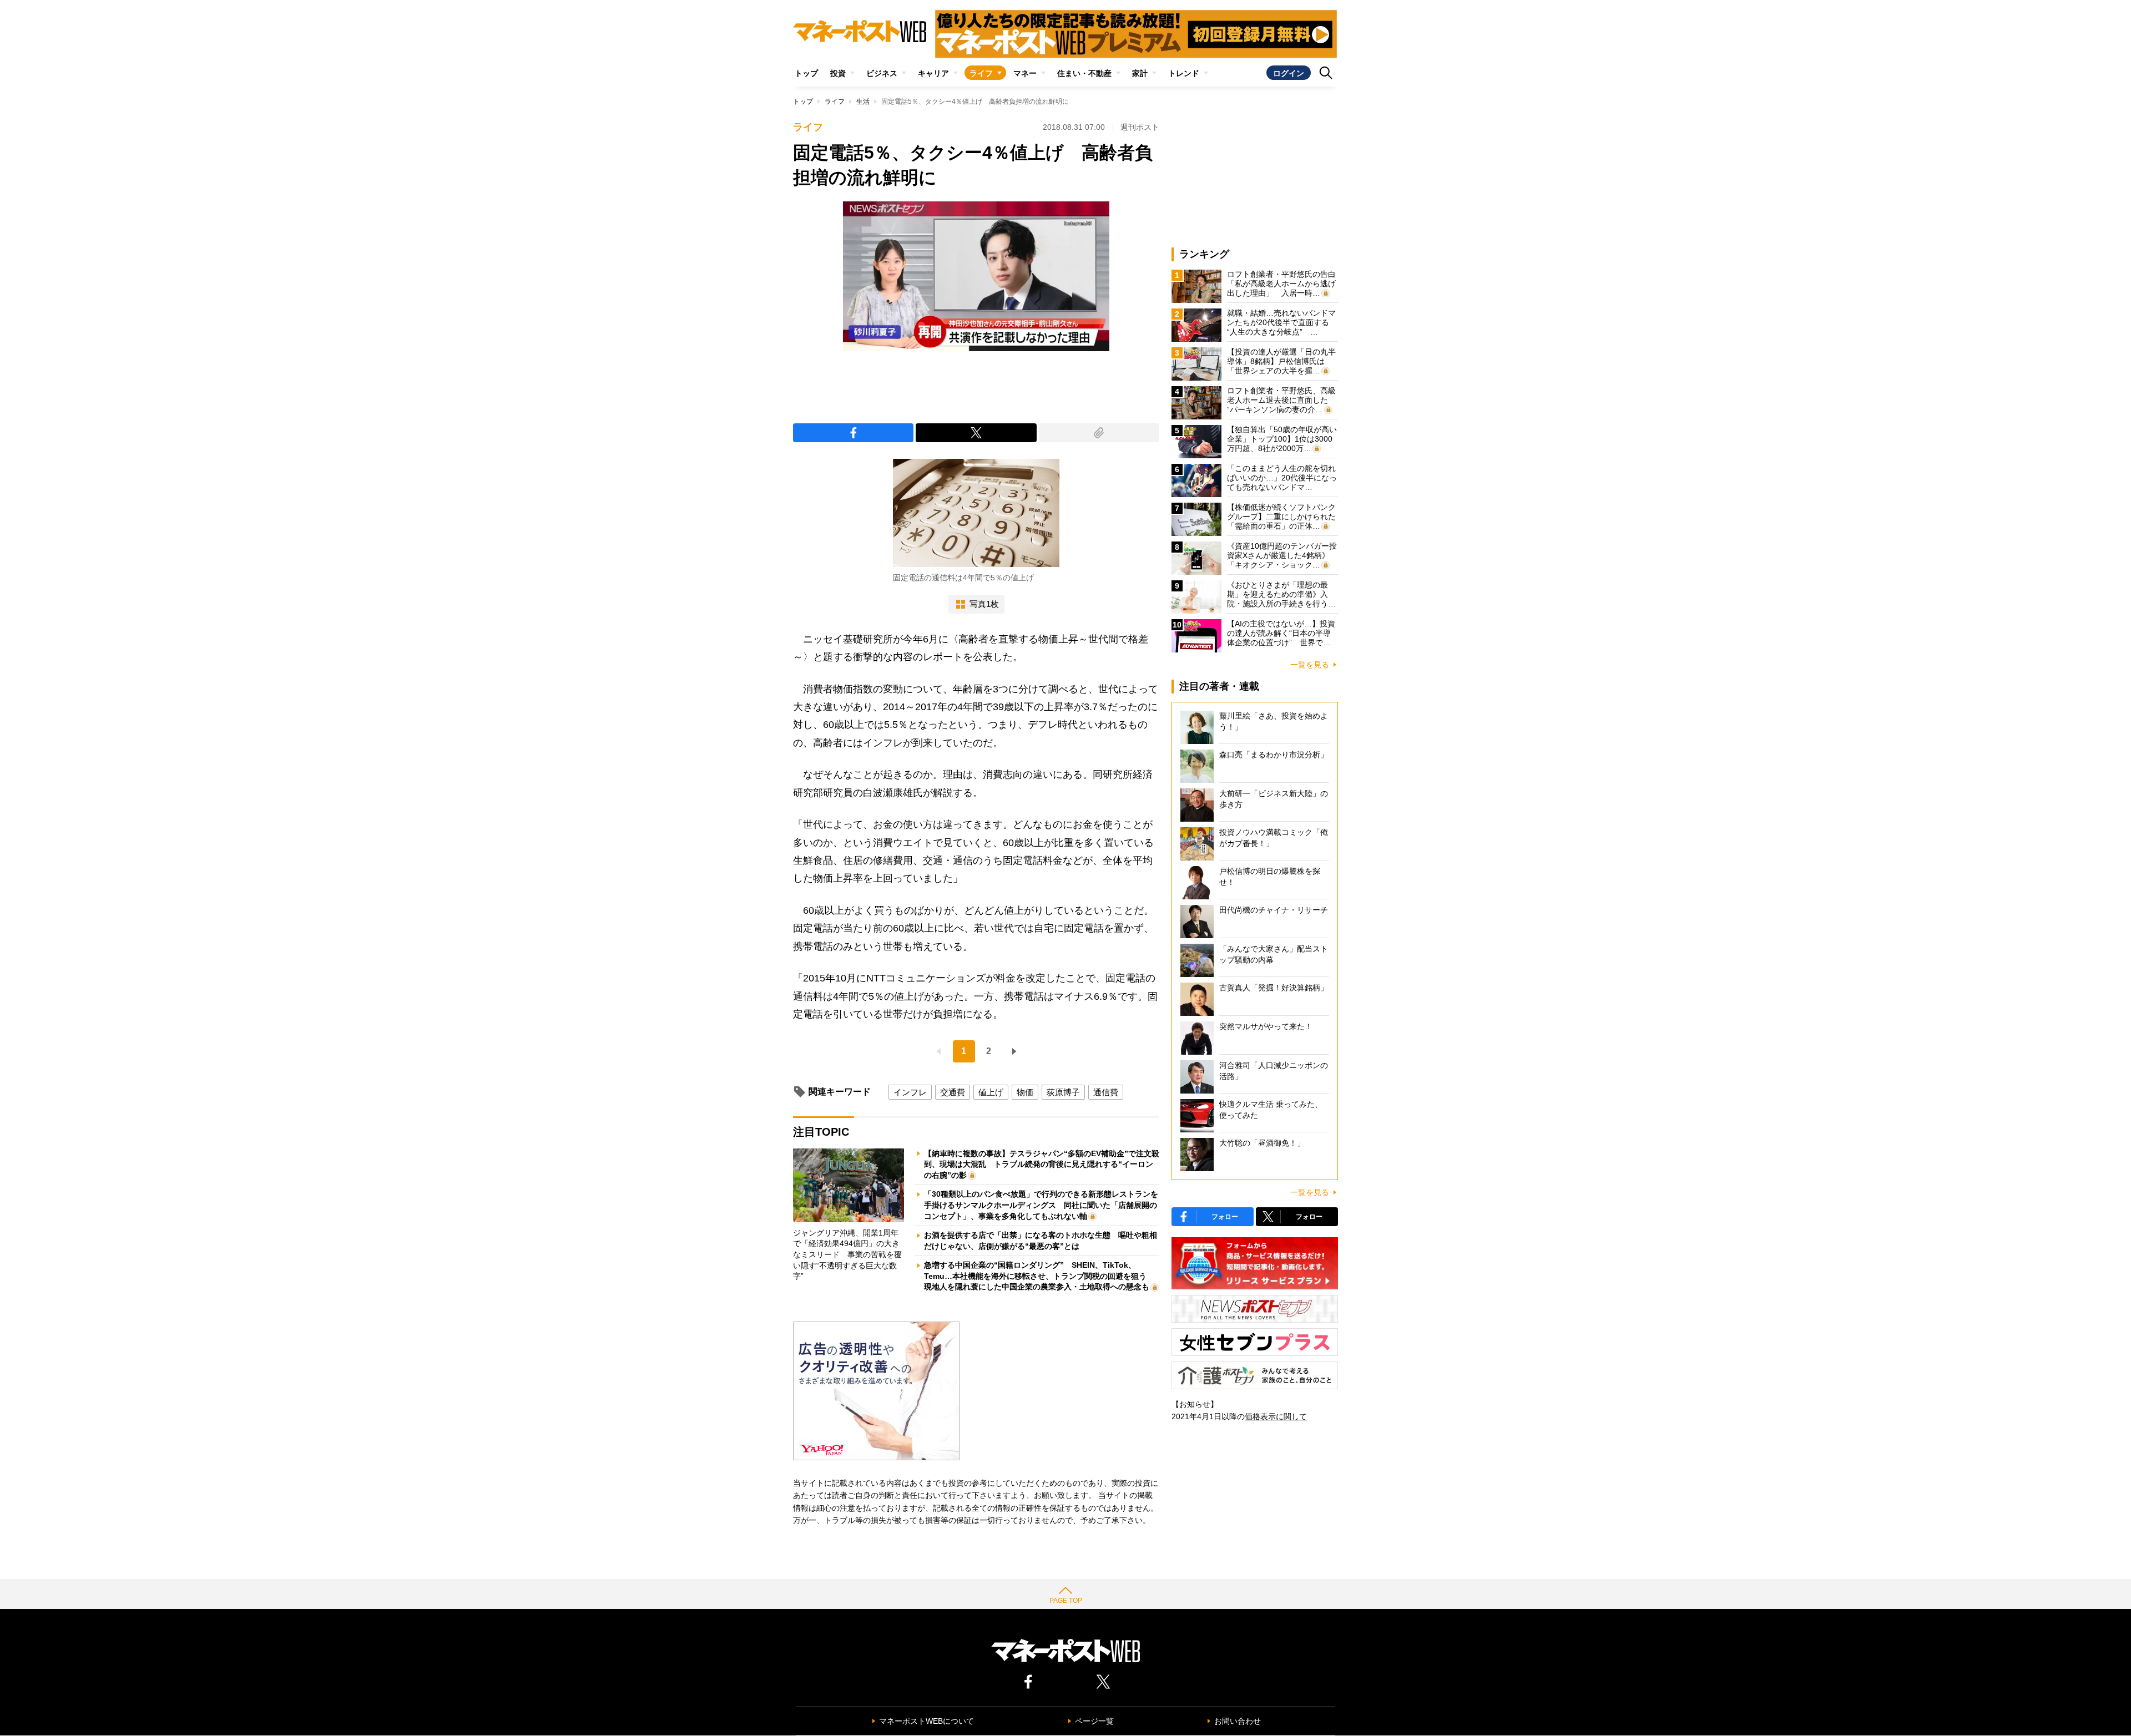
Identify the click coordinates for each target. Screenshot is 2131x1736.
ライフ (981, 73)
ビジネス (882, 73)
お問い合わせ (1238, 1721)
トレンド (1184, 73)
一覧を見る (1310, 665)
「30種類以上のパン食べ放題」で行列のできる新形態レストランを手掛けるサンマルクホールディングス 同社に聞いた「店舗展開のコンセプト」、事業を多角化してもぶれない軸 (1041, 1205)
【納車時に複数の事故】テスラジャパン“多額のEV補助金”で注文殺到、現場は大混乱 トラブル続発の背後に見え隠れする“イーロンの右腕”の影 (1042, 1164)
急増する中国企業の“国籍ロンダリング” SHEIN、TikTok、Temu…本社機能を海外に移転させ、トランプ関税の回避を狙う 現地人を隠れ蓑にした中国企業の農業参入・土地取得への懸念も (1039, 1276)
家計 (1140, 73)
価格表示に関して (1276, 1416)
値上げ (991, 1092)
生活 (863, 102)
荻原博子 (1063, 1092)
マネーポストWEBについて (926, 1721)
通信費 (1106, 1092)
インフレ (910, 1092)
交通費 (953, 1092)
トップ (806, 73)
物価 (1025, 1092)
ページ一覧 (1094, 1721)
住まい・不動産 (1084, 73)
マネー (1025, 73)
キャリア (933, 73)
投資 (838, 73)
